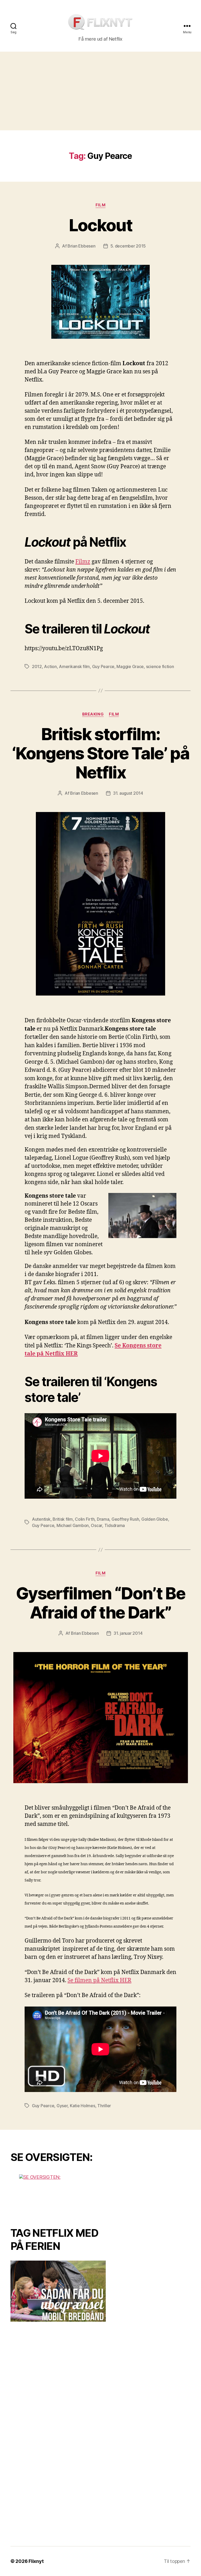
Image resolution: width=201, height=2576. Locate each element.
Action (50, 666)
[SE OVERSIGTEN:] (58, 2194)
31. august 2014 (128, 793)
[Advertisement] (100, 91)
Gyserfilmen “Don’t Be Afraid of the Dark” (100, 1603)
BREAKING (93, 714)
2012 (37, 666)
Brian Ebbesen (82, 246)
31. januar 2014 (128, 1633)
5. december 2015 (128, 246)
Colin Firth (85, 1519)
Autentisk (41, 1519)
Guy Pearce (103, 666)
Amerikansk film (74, 666)
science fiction (160, 666)
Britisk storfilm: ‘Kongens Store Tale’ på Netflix (100, 753)
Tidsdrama (115, 1525)
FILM (100, 205)
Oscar (96, 1525)
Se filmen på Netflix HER (99, 1980)
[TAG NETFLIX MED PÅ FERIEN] (58, 2291)
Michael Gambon (73, 1525)
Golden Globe (155, 1519)
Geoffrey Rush (125, 1519)
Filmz (83, 562)
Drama (103, 1519)
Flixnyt (36, 2561)
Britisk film (63, 1519)
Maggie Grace (130, 666)
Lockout (100, 225)
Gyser (62, 2106)
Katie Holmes (83, 2106)
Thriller (104, 2106)
